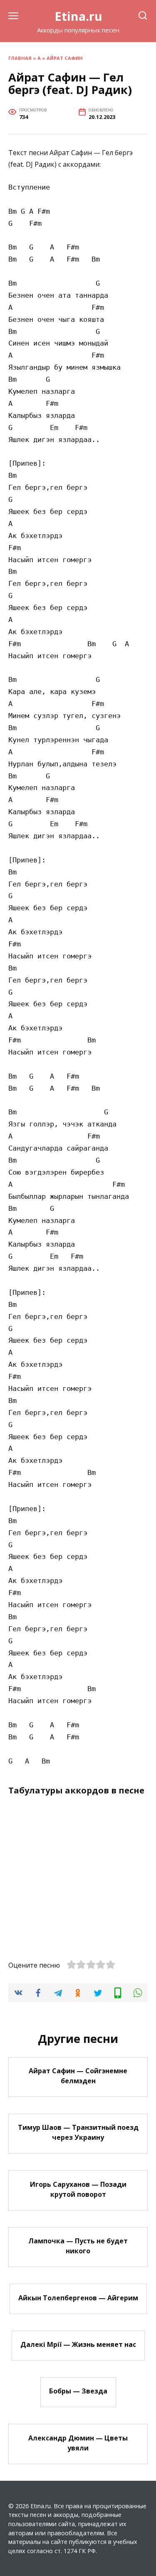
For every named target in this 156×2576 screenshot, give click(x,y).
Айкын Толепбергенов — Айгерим (78, 2297)
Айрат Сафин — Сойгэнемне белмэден (78, 2076)
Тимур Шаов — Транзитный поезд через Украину (78, 2132)
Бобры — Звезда (78, 2391)
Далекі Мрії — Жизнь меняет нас (78, 2344)
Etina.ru (78, 16)
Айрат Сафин (65, 58)
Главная (20, 58)
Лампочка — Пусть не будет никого (78, 2246)
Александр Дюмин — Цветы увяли (78, 2443)
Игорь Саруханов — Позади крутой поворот (78, 2189)
